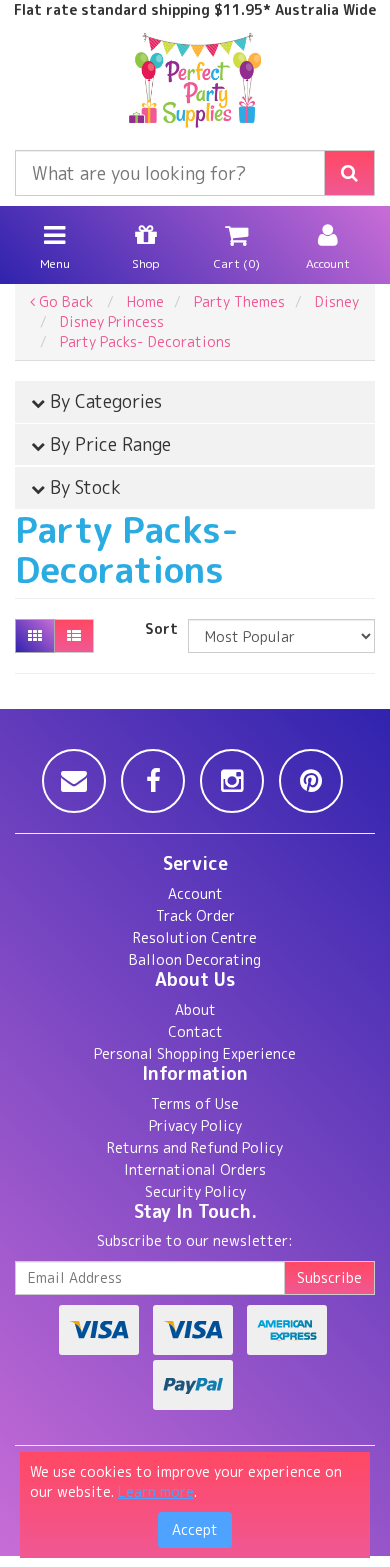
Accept (195, 1529)
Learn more (156, 1491)
